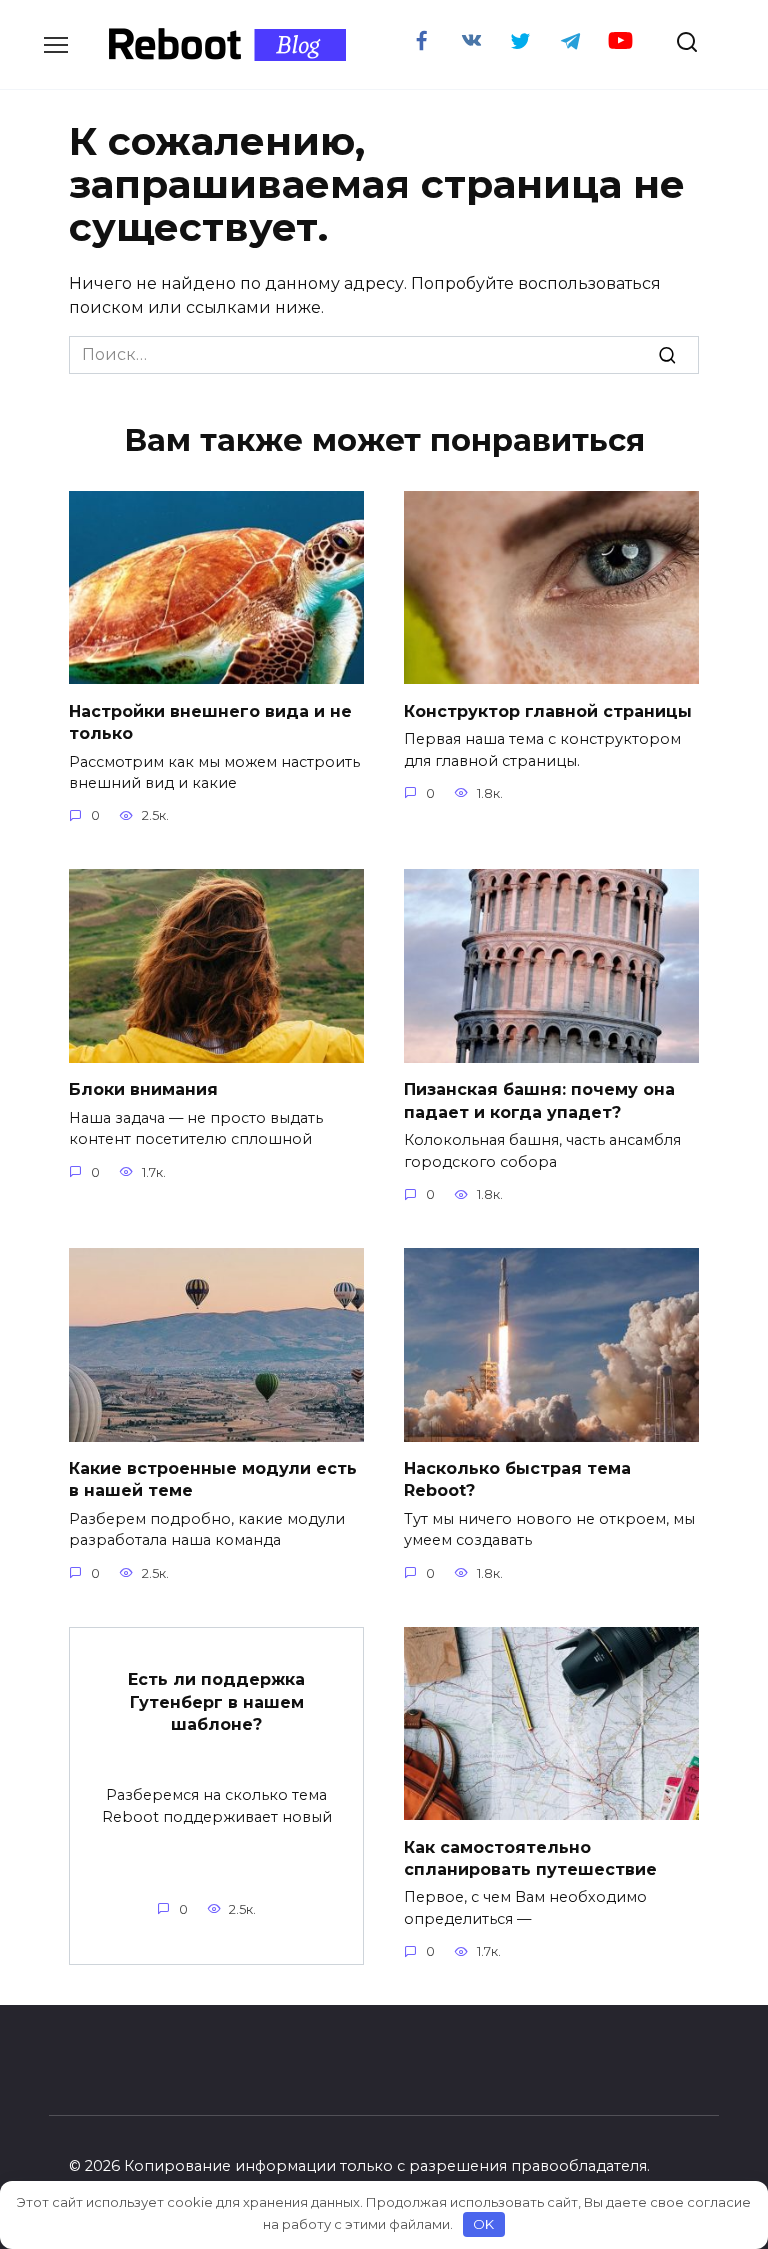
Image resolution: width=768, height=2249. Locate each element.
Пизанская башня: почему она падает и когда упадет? (539, 1100)
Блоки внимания (143, 1089)
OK (483, 2224)
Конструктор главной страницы (548, 710)
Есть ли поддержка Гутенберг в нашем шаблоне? (216, 1702)
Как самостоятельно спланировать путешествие (530, 1857)
